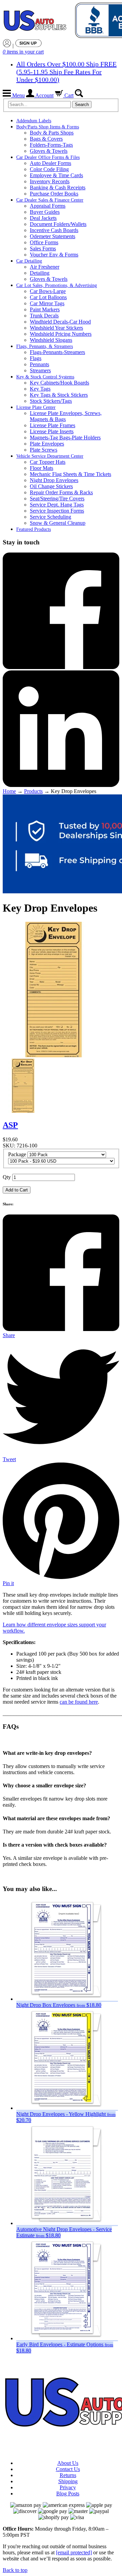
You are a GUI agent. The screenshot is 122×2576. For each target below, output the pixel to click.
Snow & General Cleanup (58, 523)
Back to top (15, 2570)
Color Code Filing (49, 169)
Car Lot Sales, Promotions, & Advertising (57, 285)
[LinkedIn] (61, 785)
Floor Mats (42, 468)
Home (9, 791)
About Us (68, 2463)
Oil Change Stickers (51, 486)
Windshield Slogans (51, 340)
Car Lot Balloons (48, 297)
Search (82, 105)
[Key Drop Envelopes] (23, 1111)
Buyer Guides (45, 212)
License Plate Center (36, 407)
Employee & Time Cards (56, 175)
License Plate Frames (53, 425)
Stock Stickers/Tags (51, 401)
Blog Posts (68, 2494)
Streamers (40, 370)
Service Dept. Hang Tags (57, 505)
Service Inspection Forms (57, 511)
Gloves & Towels (49, 151)
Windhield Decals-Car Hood (60, 322)
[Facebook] (61, 667)
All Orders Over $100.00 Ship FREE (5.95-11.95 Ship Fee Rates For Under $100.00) (66, 72)
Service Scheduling (50, 517)
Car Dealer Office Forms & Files (48, 157)
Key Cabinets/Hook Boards (59, 383)
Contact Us (68, 2469)
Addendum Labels (34, 121)
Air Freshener (45, 267)
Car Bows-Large (48, 291)
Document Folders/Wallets (58, 224)
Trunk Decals (44, 316)
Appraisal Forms (48, 206)
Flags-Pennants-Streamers (57, 352)
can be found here (79, 1702)
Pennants (39, 364)
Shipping (68, 2481)
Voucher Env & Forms (54, 255)
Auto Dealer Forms (50, 163)
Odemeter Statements (53, 236)
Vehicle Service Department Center (50, 456)
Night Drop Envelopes (54, 480)
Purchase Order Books (54, 194)
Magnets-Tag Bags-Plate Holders (65, 438)
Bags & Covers (46, 139)
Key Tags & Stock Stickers (59, 395)
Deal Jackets (43, 218)
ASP (10, 1125)
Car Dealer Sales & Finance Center (50, 200)
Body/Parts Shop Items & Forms (48, 127)
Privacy (68, 2487)
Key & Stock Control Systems (45, 377)
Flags (36, 358)
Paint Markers (45, 309)
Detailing (40, 273)
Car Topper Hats (48, 462)
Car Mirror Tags (47, 303)
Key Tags (40, 389)
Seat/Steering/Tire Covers (57, 498)
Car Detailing (29, 261)
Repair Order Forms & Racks (61, 492)
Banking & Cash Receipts (58, 188)
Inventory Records (50, 181)
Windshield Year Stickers (56, 328)
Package (17, 1154)
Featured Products (34, 529)
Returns (68, 2475)
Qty (7, 1177)
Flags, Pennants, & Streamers (45, 346)
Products (33, 791)
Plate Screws (44, 450)
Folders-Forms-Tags (51, 145)
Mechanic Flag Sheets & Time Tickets (70, 474)
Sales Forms (43, 248)
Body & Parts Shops (52, 133)
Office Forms (44, 242)
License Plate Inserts (52, 431)
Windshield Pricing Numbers (61, 334)
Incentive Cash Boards (54, 230)
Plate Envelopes (47, 444)
